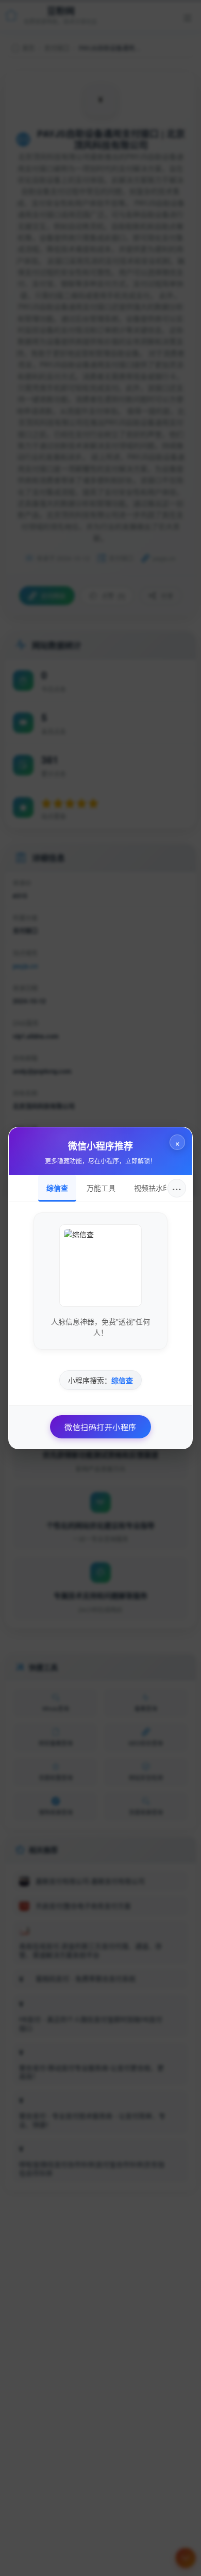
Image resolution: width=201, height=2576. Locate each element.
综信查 (57, 1188)
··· (177, 1188)
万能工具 (101, 1188)
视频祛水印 (152, 1188)
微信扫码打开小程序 (100, 1427)
